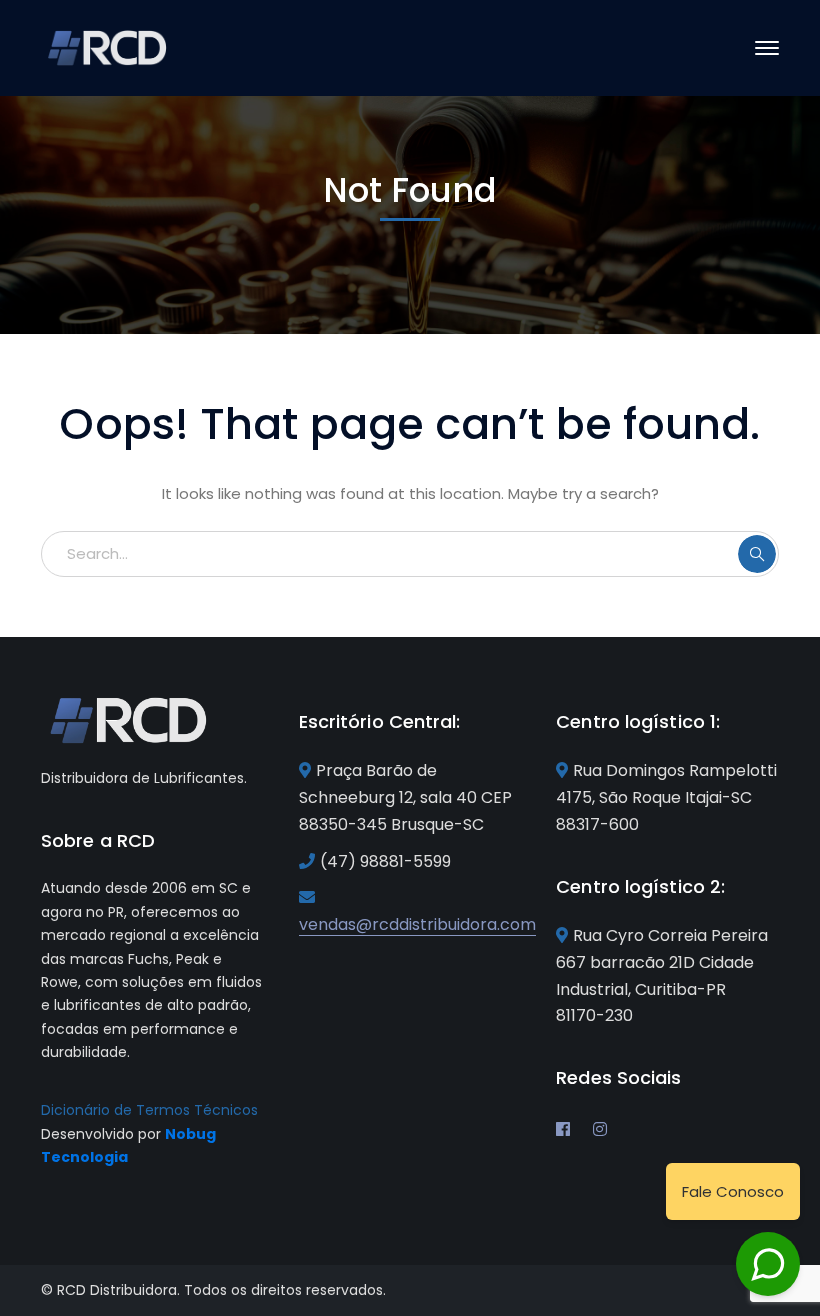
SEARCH (757, 554)
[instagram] (600, 1129)
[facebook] (563, 1129)
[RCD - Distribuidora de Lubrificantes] (108, 46)
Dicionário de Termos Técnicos (149, 1110)
